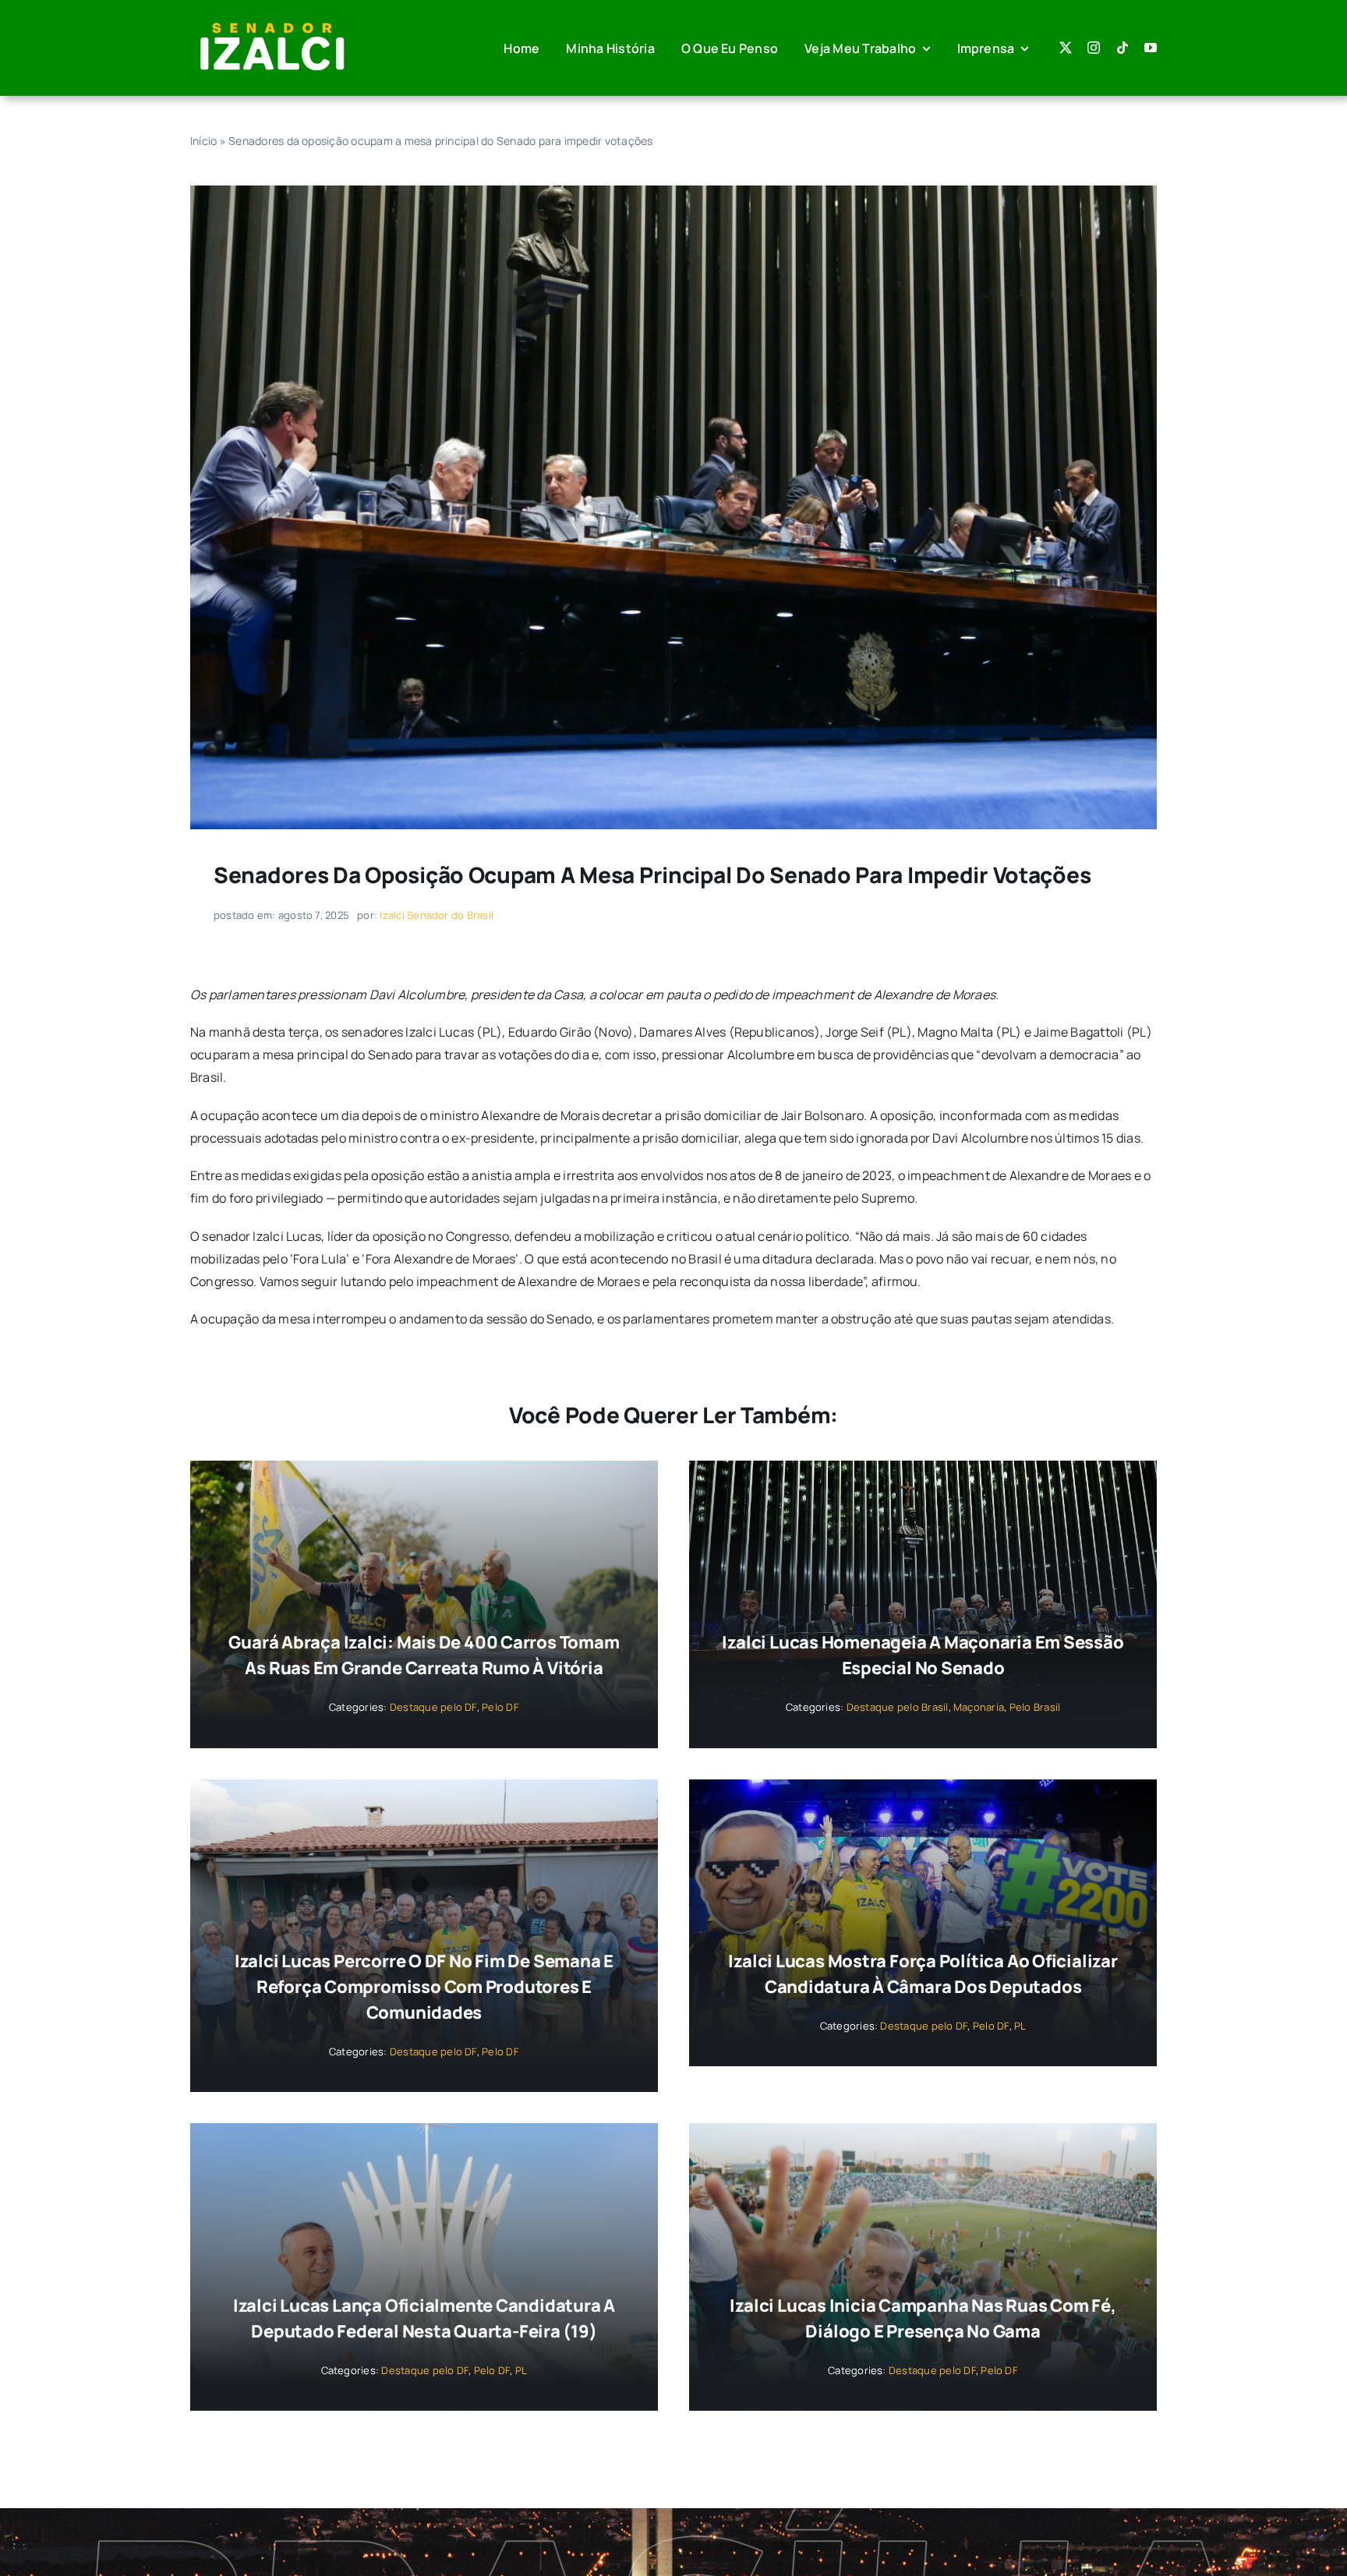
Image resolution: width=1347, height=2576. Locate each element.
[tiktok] (1122, 48)
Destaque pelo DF (433, 1707)
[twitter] (1066, 48)
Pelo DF (500, 1707)
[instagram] (1094, 48)
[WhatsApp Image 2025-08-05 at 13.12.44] (673, 192)
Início (203, 141)
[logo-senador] (272, 22)
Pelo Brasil (1035, 1707)
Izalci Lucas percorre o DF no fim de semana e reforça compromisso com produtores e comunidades (424, 1987)
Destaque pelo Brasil (898, 1707)
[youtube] (1151, 48)
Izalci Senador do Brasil (437, 915)
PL (1020, 2026)
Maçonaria (979, 1707)
